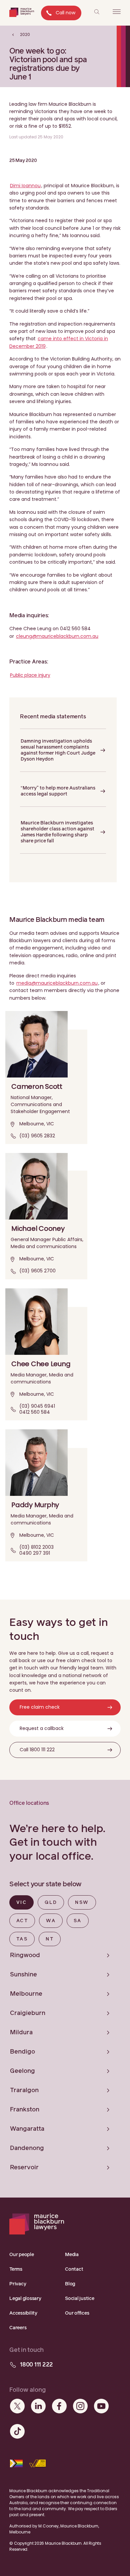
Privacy (18, 2284)
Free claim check (40, 1707)
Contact (74, 2269)
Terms (16, 2269)
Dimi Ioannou (25, 186)
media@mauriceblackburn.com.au (57, 983)
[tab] (21, 1902)
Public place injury (30, 675)
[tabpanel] (65, 2062)
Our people (22, 2255)
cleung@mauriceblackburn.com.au (57, 636)
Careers (18, 2328)
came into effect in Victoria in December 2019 (59, 342)
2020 (24, 34)
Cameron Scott (37, 1086)
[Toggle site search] (97, 12)
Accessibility (23, 2313)
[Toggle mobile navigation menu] (117, 12)
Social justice (80, 2299)
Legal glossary (25, 2299)
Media (72, 2255)
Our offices (77, 2313)
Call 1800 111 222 (37, 1750)
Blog (70, 2284)
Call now (65, 13)
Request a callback (42, 1728)
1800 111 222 (36, 2365)
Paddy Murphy (35, 1505)
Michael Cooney (38, 1228)
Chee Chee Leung (41, 1364)
